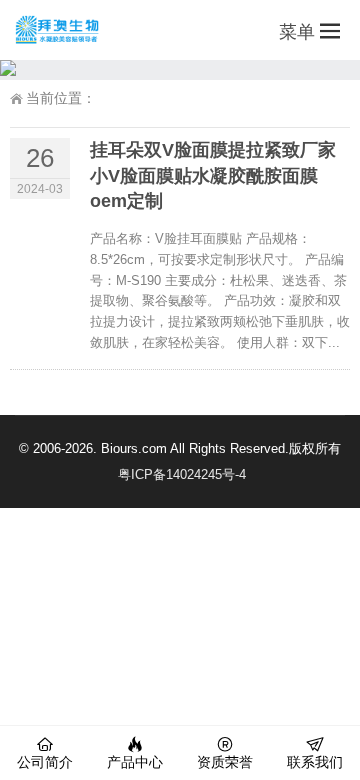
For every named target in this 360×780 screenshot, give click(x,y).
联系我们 (315, 762)
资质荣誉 (225, 762)
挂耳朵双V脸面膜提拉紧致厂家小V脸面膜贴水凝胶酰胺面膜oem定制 (213, 175)
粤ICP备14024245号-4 (182, 474)
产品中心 (135, 762)
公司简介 (45, 762)
